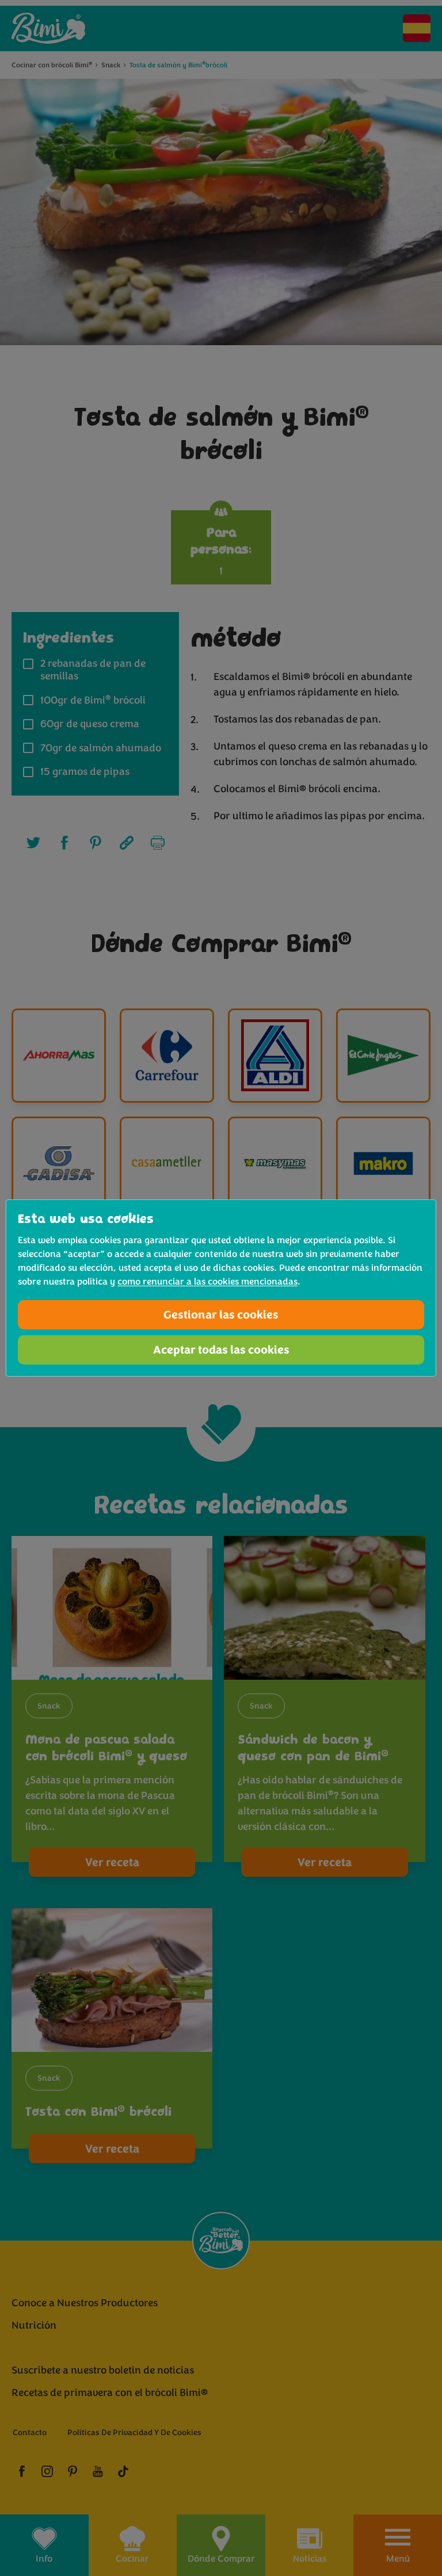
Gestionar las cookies (221, 1315)
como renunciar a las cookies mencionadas (207, 1282)
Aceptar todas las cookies (221, 1350)
